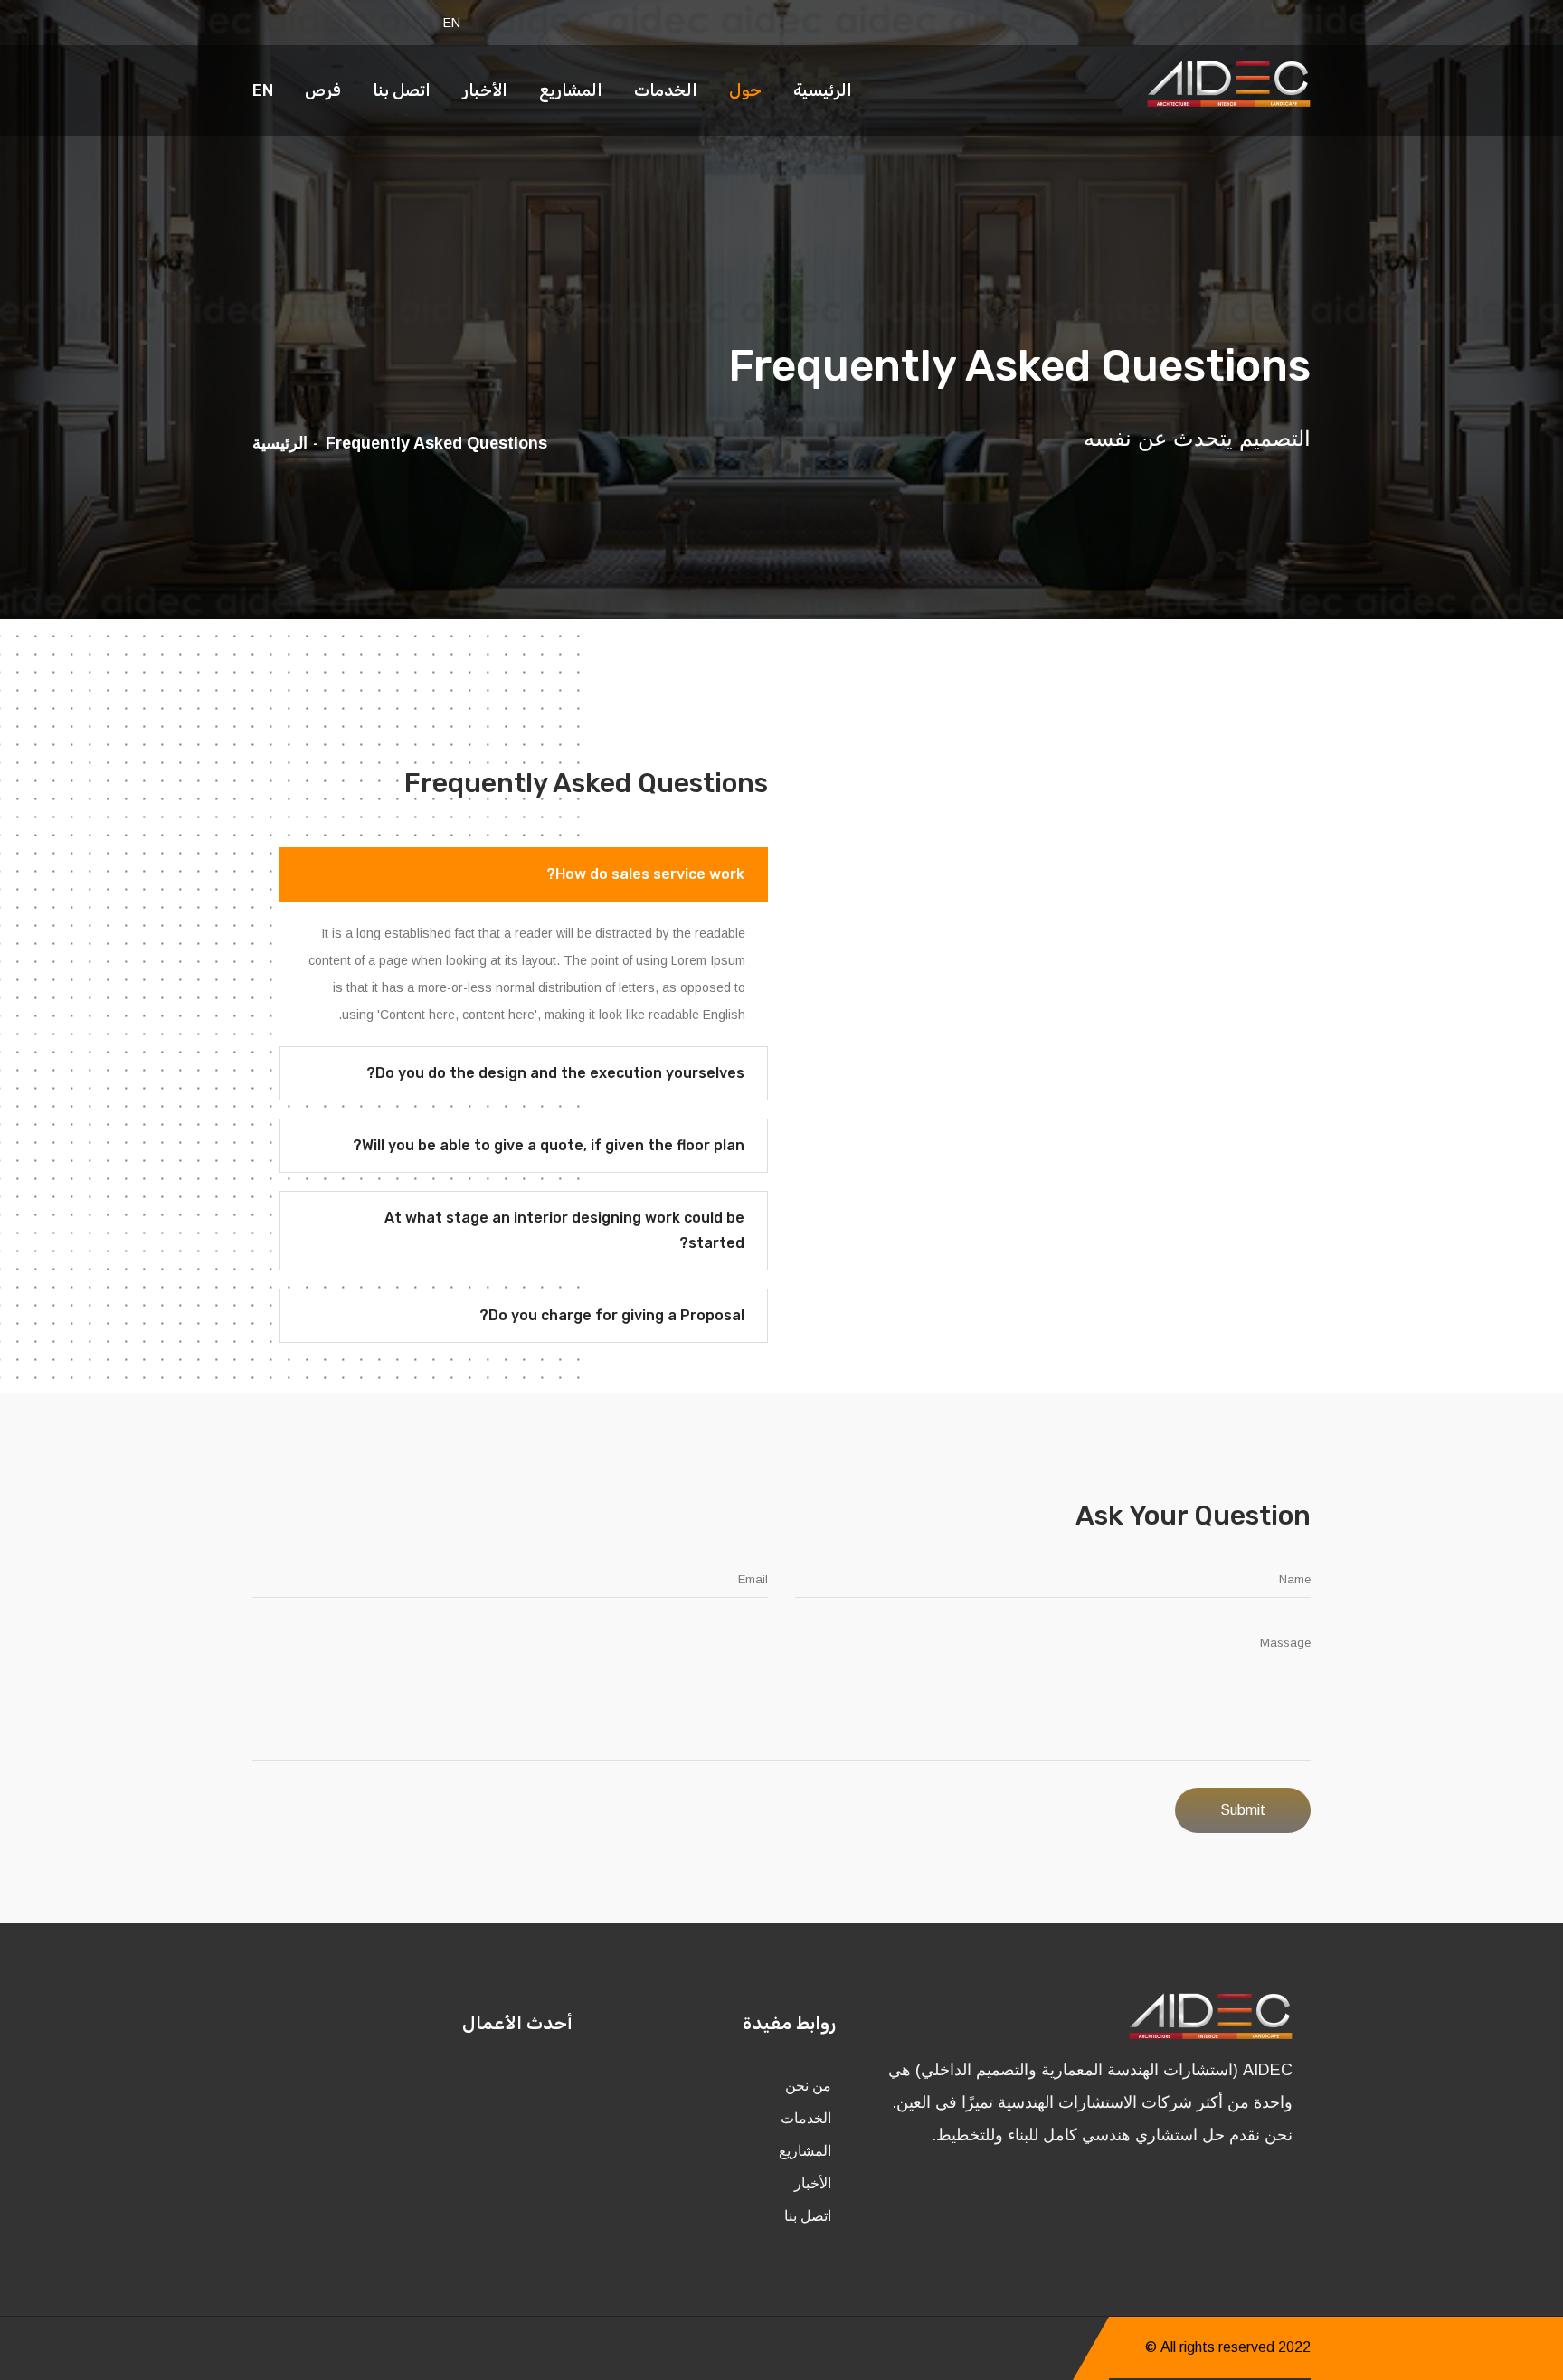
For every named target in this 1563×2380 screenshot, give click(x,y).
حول (745, 90)
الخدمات (666, 90)
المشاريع (571, 90)
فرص (323, 90)
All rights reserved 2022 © (1228, 2347)
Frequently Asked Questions (436, 443)
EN (452, 23)
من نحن (808, 2086)
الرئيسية (823, 90)
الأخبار (485, 90)
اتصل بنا (402, 90)
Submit (1243, 1810)
